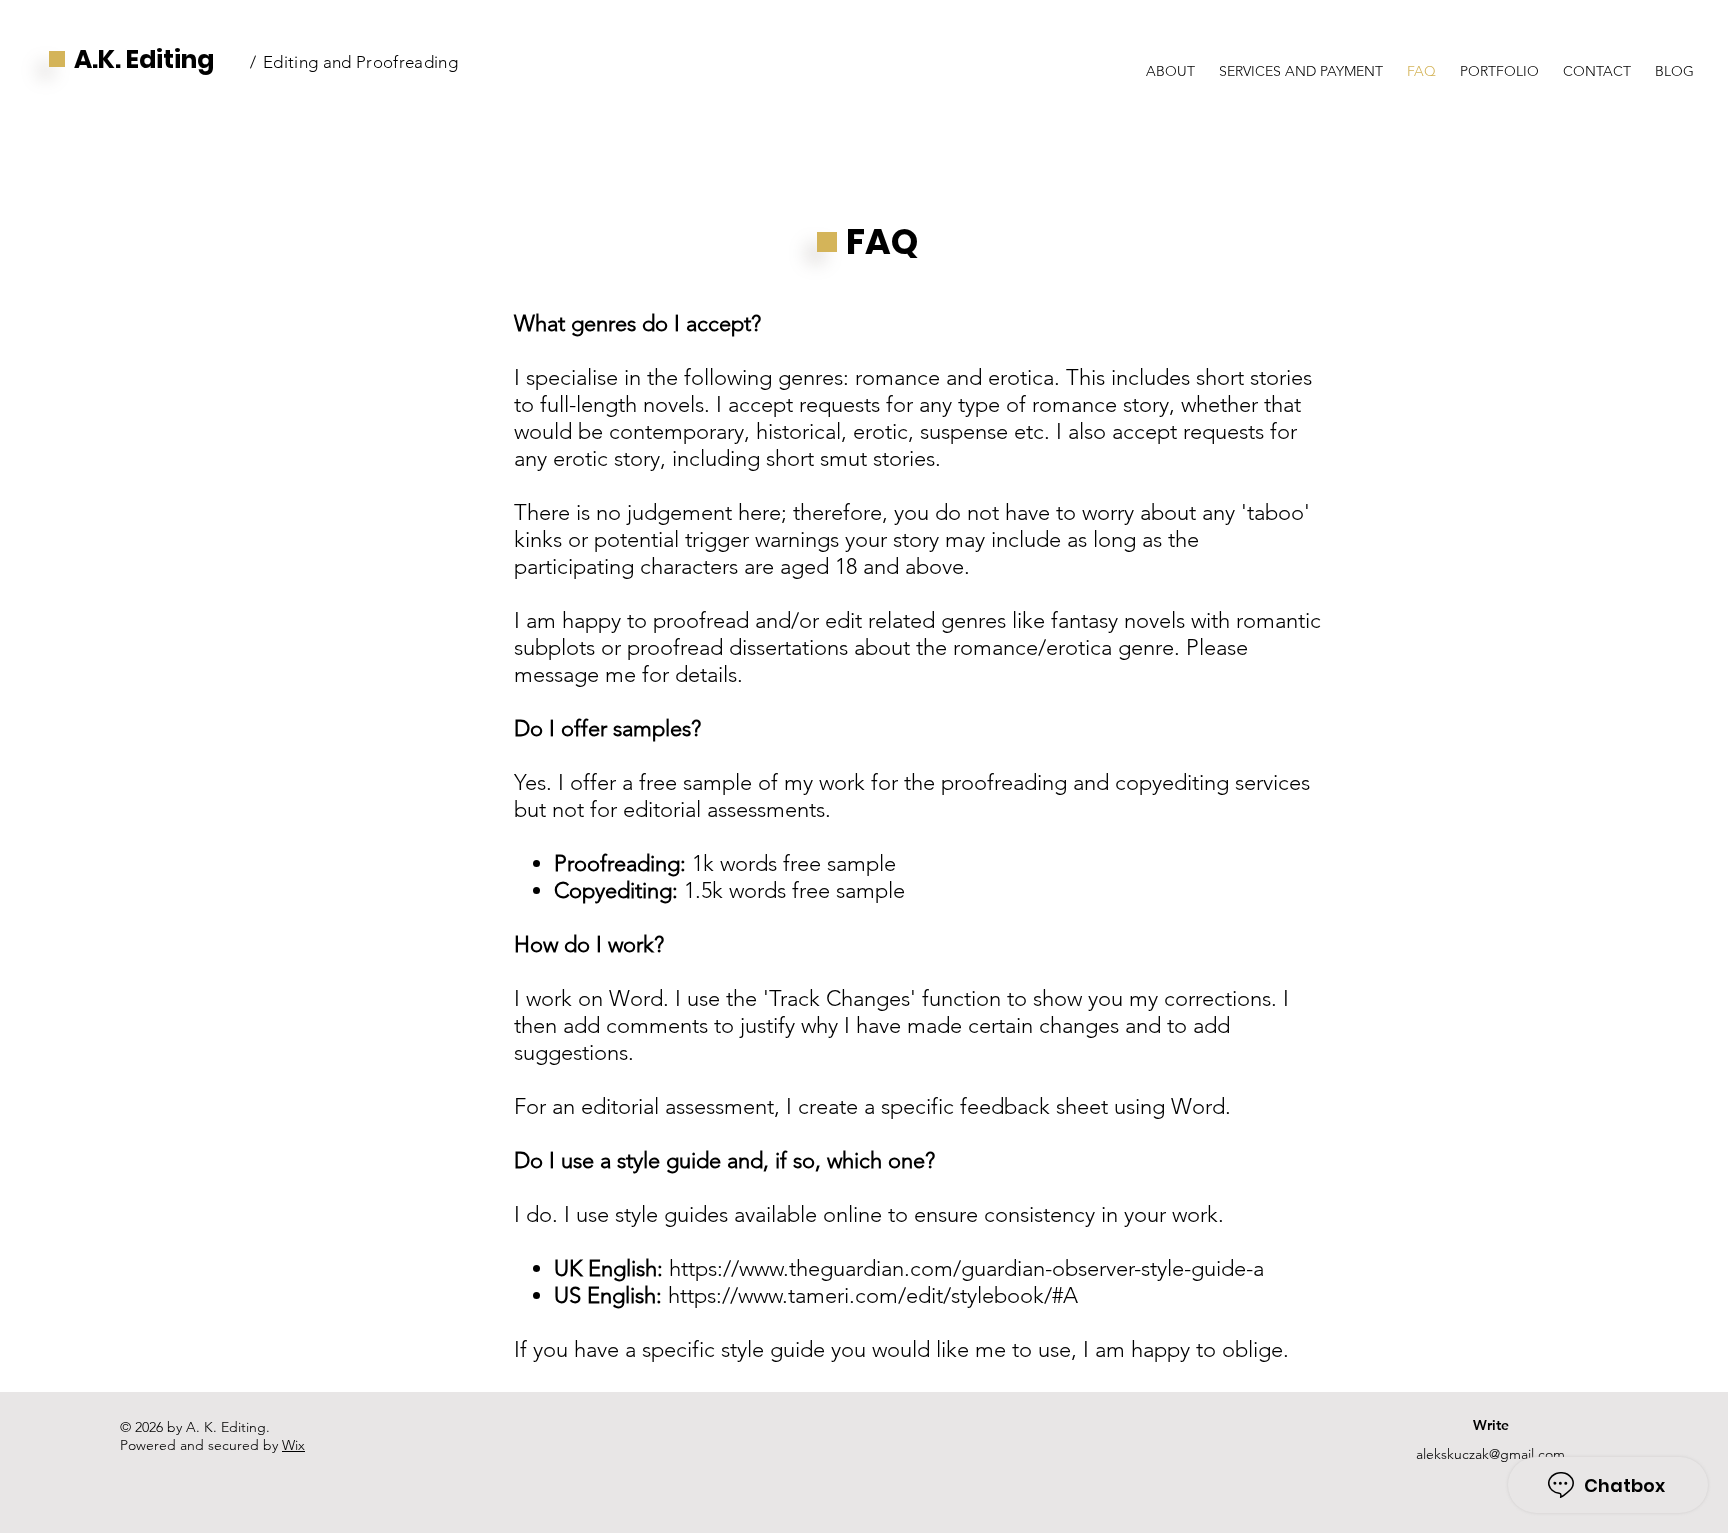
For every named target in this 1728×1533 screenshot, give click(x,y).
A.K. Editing (144, 59)
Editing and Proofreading (360, 62)
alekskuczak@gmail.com (1490, 1454)
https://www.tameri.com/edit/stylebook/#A (873, 1295)
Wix (293, 1445)
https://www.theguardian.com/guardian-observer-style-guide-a (966, 1268)
